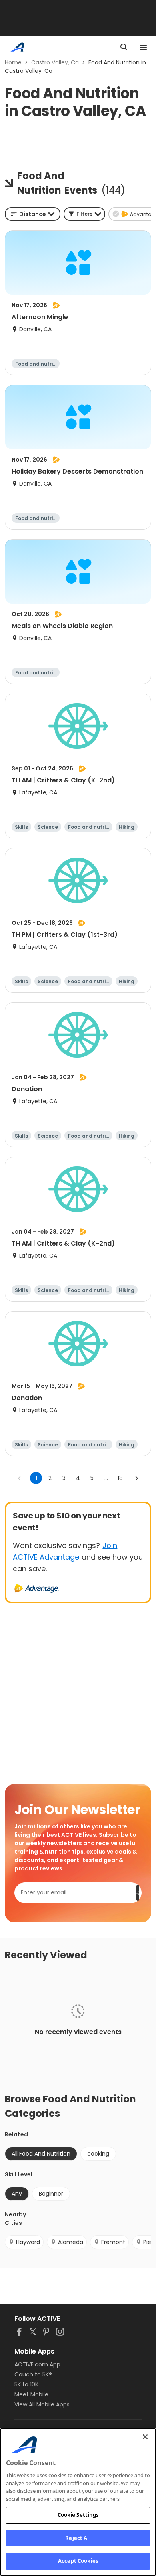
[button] (84, 214)
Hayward (28, 2242)
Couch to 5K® (33, 2374)
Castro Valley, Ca (55, 62)
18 (120, 1478)
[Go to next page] (136, 1478)
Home (13, 62)
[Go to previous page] (20, 1478)
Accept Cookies (78, 2561)
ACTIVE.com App (37, 2364)
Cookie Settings (78, 2515)
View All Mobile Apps (42, 2404)
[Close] (145, 2437)
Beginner (51, 2194)
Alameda (71, 2242)
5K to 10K (26, 2384)
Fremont (113, 2242)
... (106, 1478)
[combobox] (33, 214)
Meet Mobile (31, 2394)
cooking (98, 2154)
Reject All (78, 2538)
